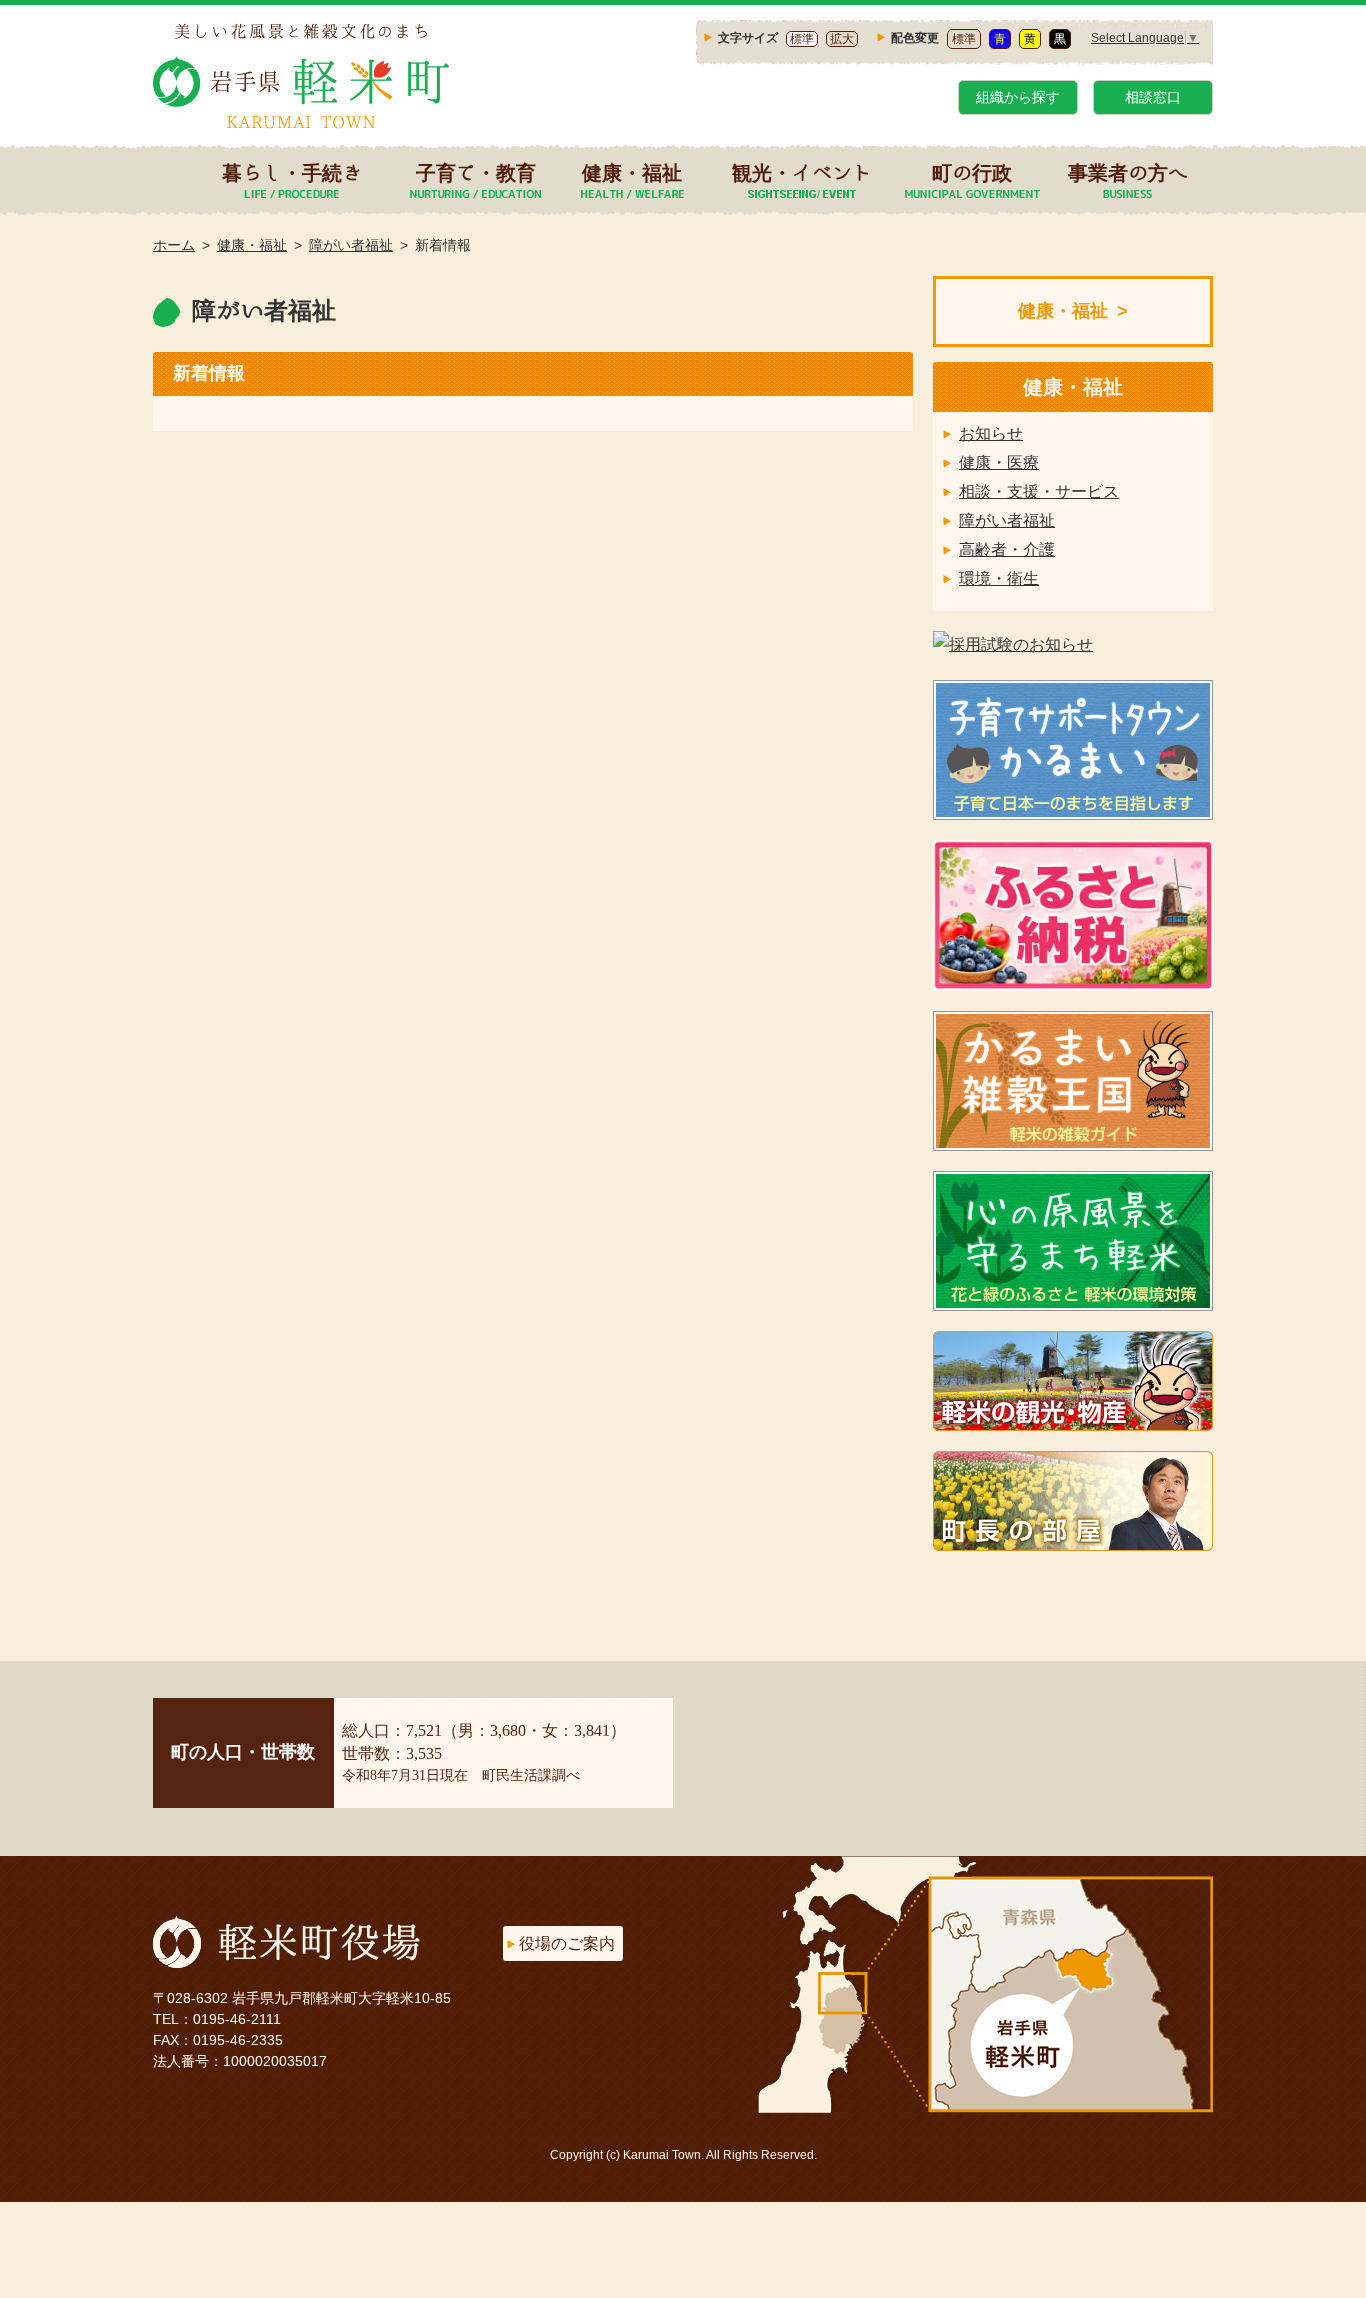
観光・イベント (802, 172)
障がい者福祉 (351, 245)
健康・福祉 (632, 172)
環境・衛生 (999, 578)
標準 (802, 39)
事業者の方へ (1128, 172)
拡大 (842, 39)
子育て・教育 (476, 172)
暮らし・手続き (292, 172)
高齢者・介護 (1007, 549)
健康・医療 (999, 462)
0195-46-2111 (237, 2019)
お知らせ (991, 433)
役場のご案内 (567, 1943)
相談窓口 (1153, 97)
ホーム (174, 245)
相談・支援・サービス (1039, 491)
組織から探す (1018, 97)
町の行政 (972, 172)
